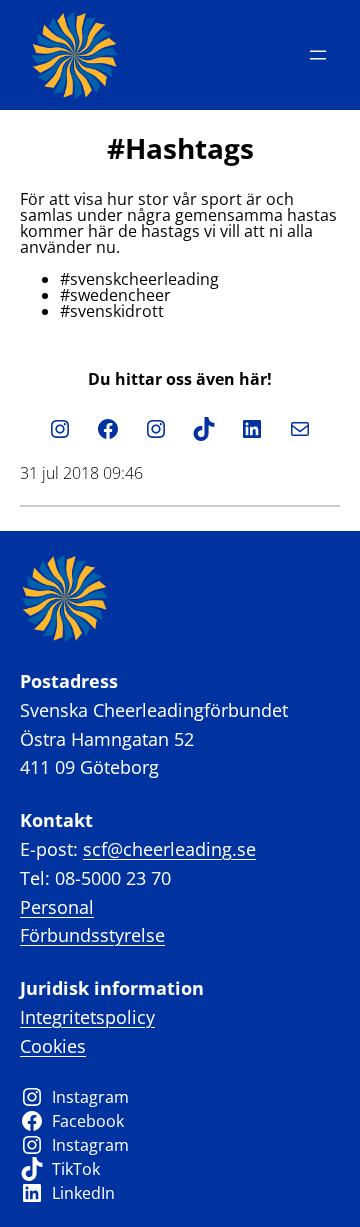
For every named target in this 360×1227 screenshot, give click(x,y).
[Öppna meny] (318, 55)
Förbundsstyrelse (92, 935)
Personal (57, 907)
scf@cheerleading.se (169, 849)
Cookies (53, 1046)
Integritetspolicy (87, 1017)
